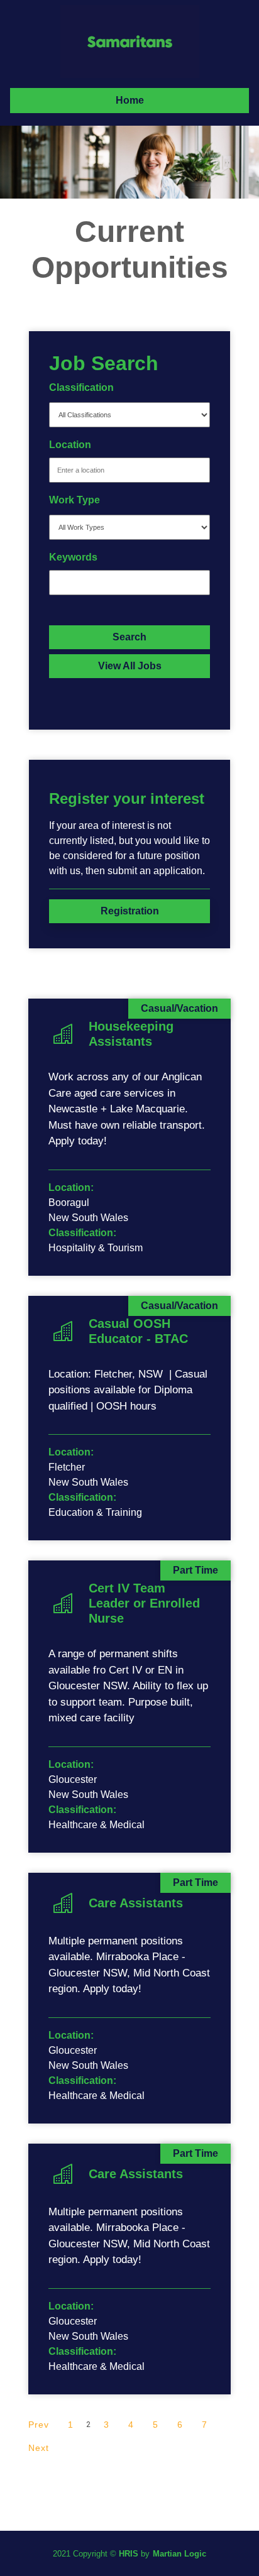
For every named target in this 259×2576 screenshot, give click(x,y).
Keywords (73, 557)
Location (70, 445)
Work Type (74, 500)
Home (130, 100)
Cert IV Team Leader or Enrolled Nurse (144, 1603)
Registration (130, 911)
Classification (81, 387)
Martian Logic (179, 2554)
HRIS (129, 2554)
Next (39, 2448)
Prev (39, 2425)
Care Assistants (136, 1903)
